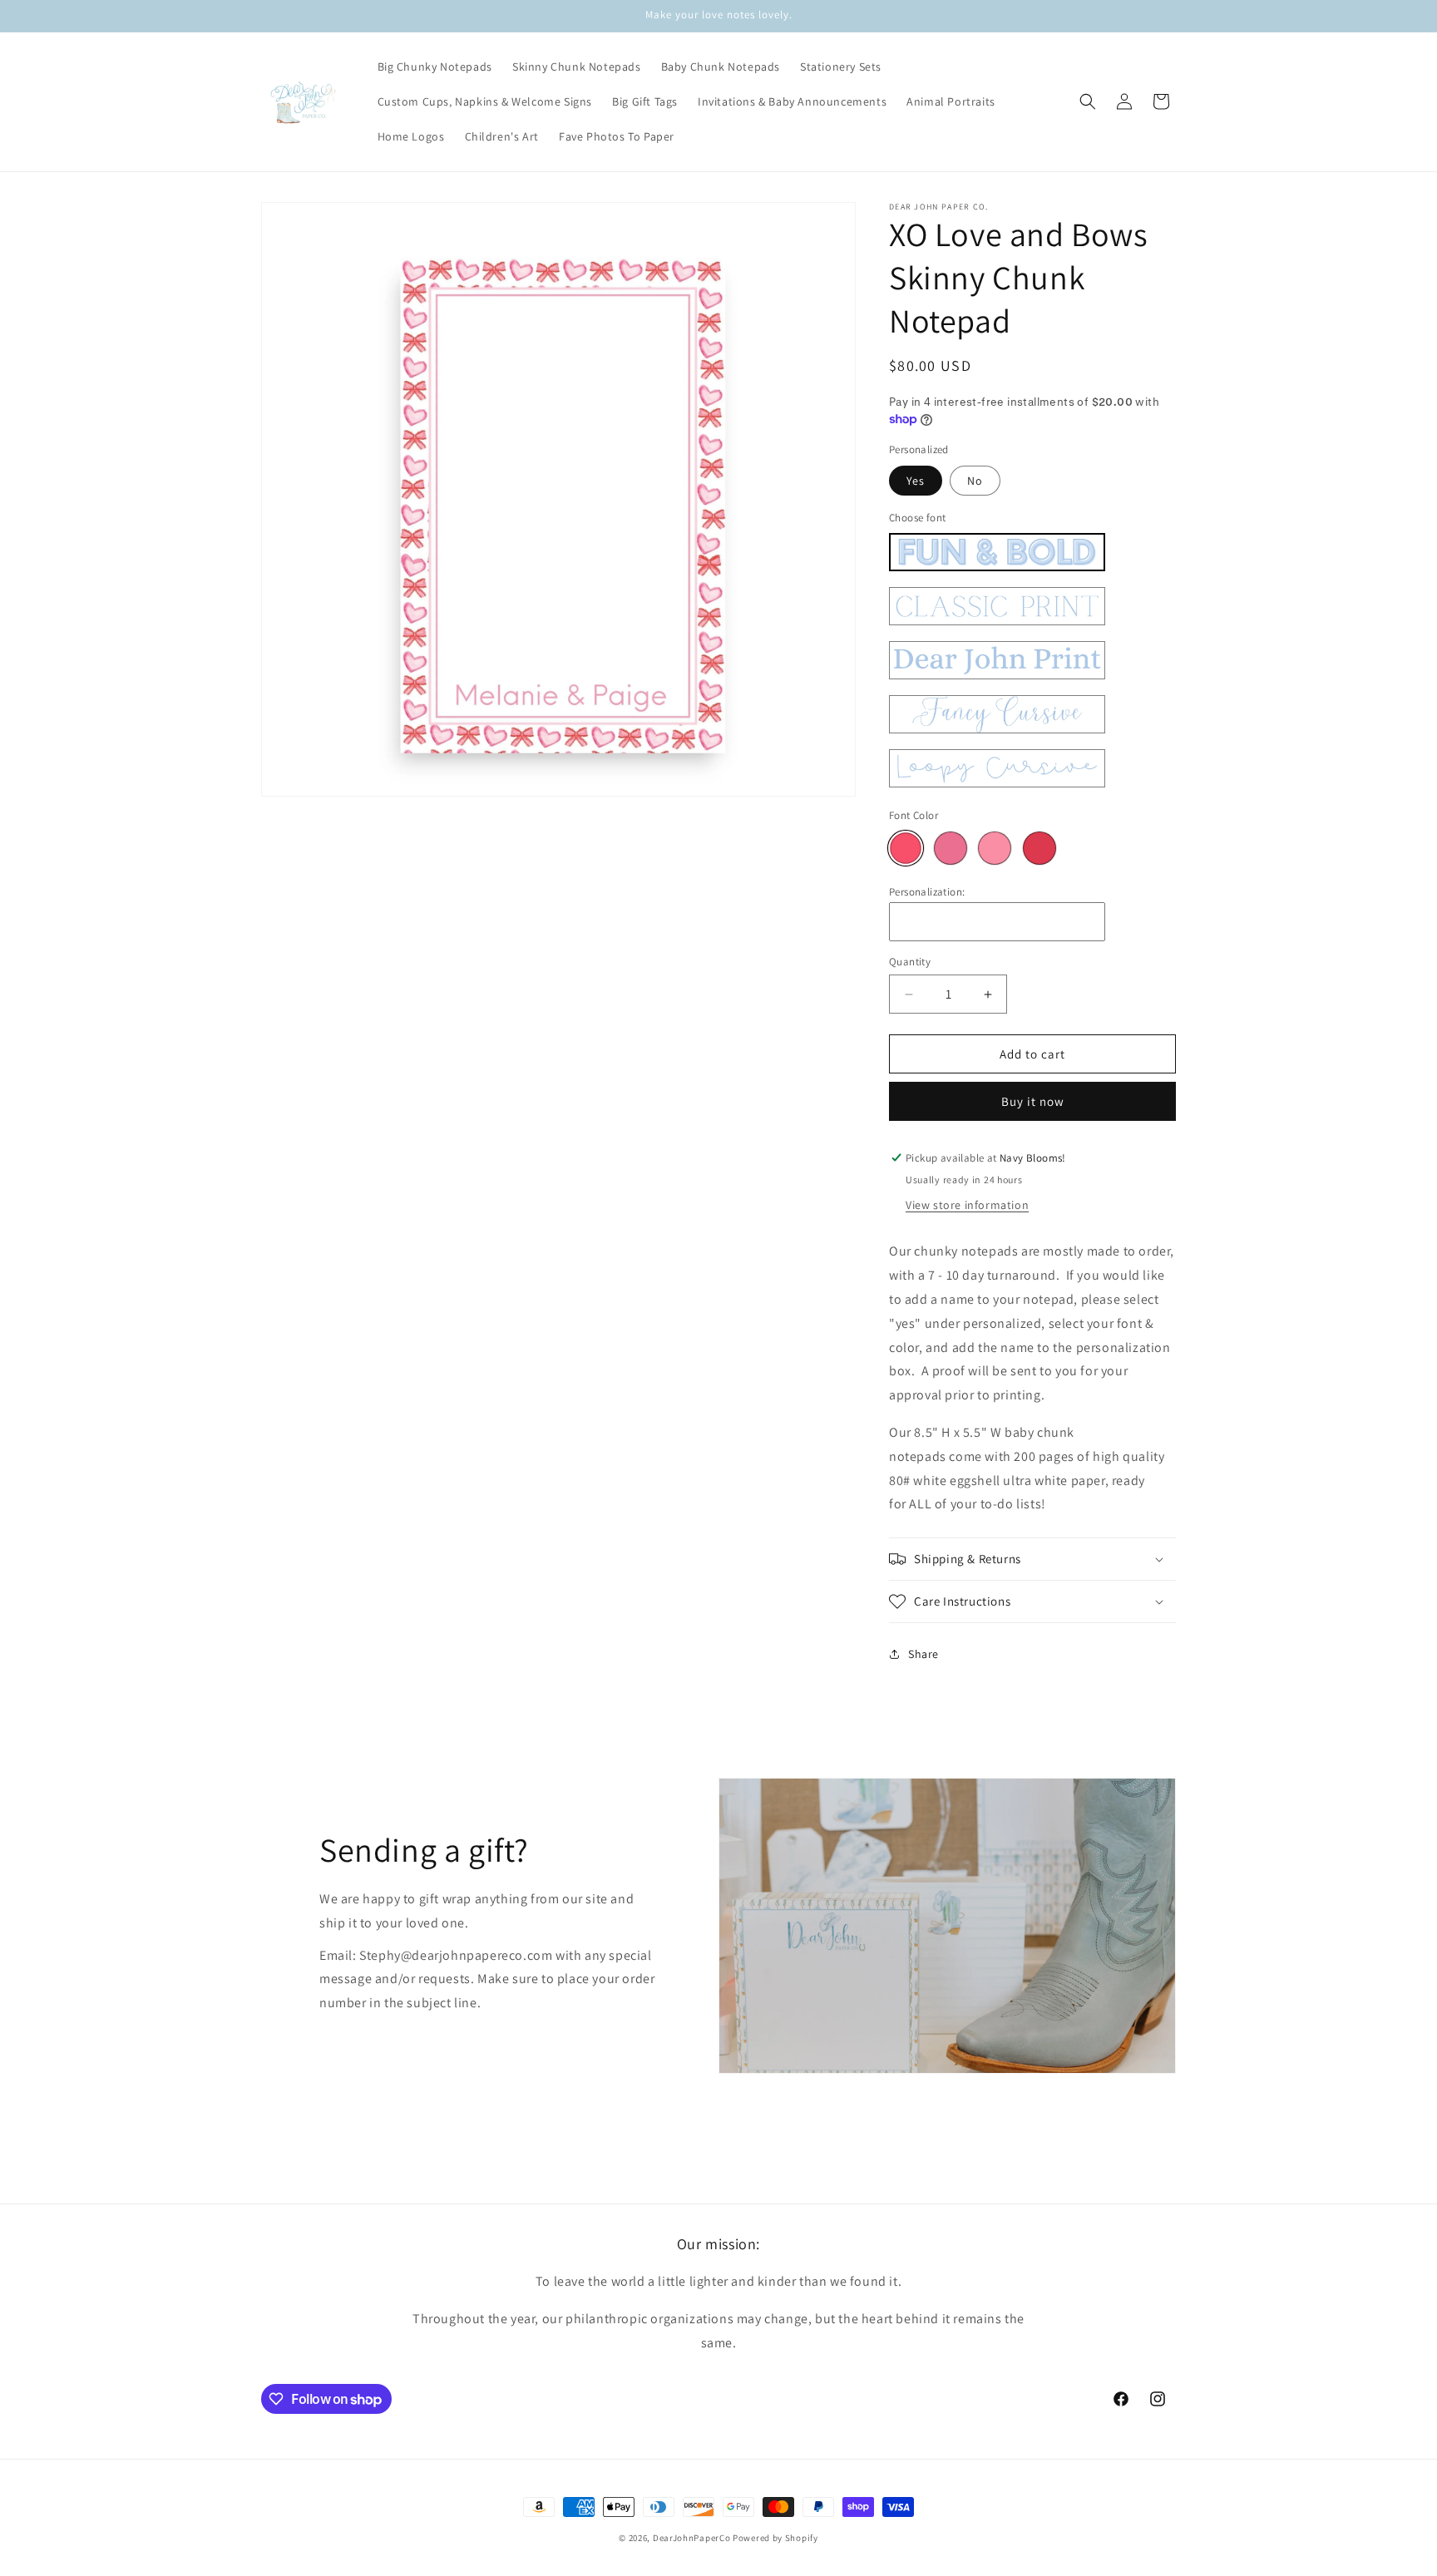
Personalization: (927, 892)
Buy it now (1033, 1101)
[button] (1088, 101)
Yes (916, 481)
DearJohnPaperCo (692, 2538)
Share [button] (923, 1654)
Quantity (910, 962)
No (975, 481)
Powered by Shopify (775, 2538)
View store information (967, 1205)
